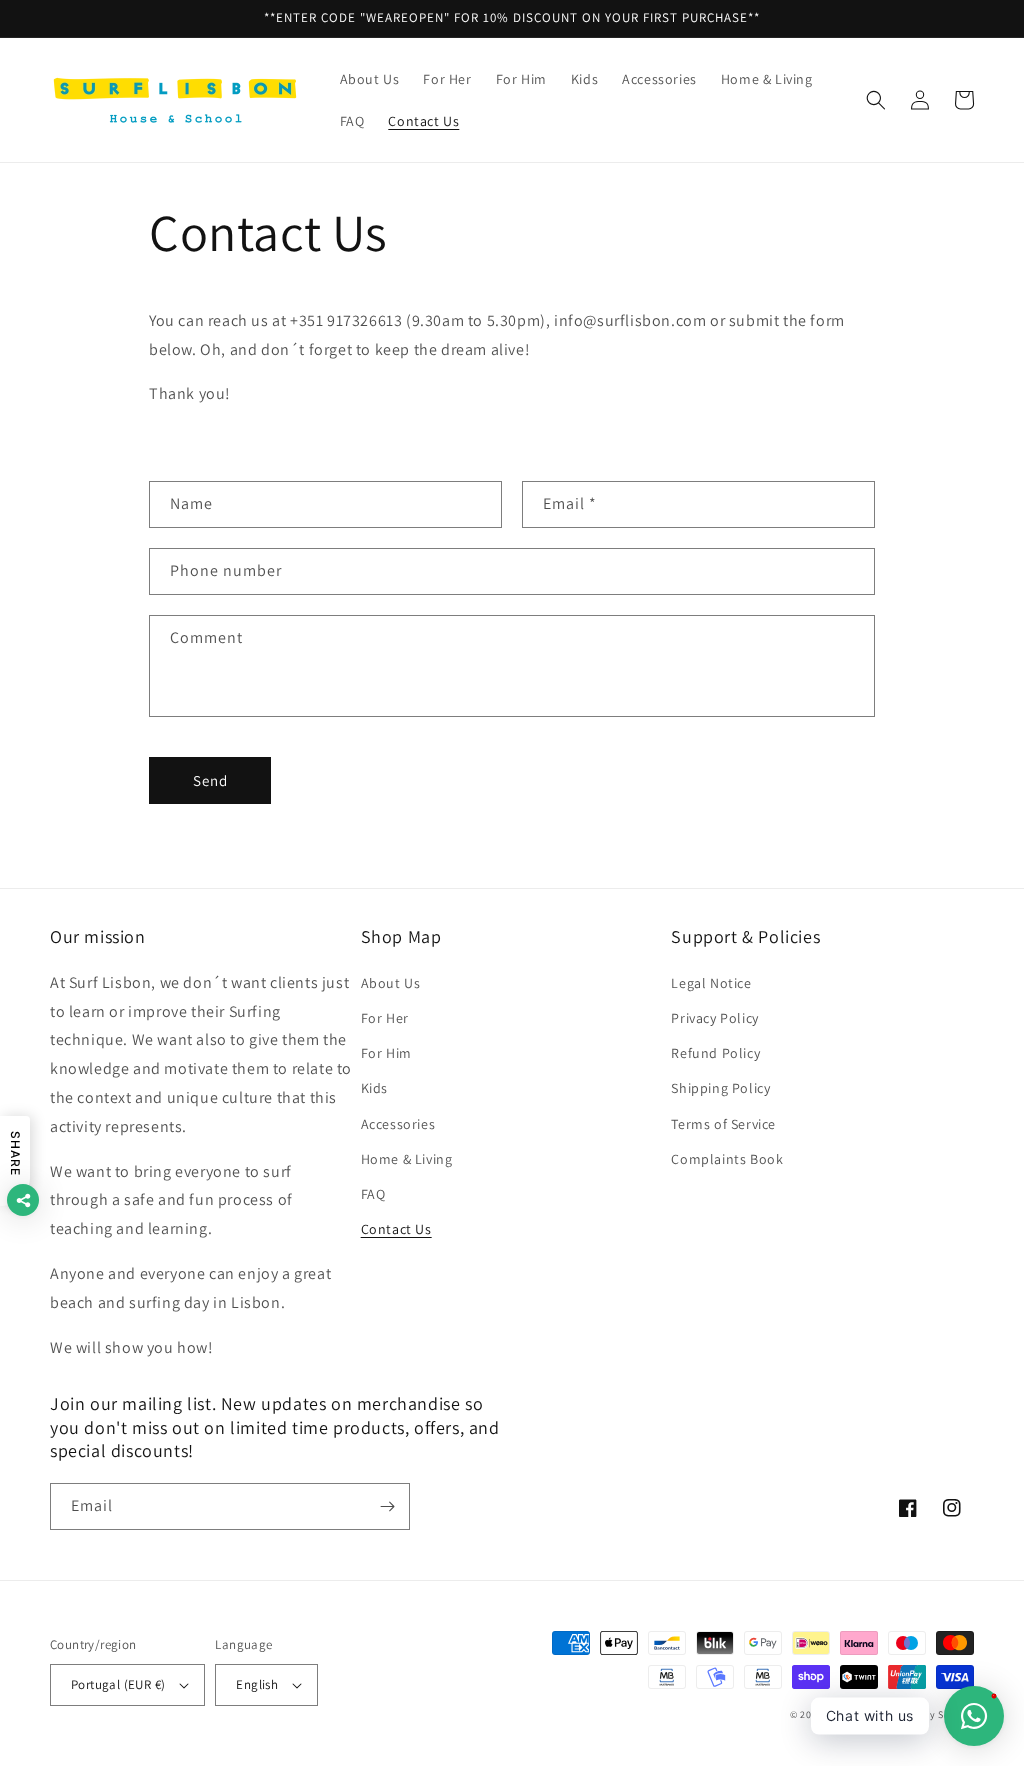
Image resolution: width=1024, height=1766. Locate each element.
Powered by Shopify (926, 1714)
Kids (374, 1088)
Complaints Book (727, 1159)
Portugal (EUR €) (118, 1684)
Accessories (398, 1124)
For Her (385, 1018)
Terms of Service (723, 1124)
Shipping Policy (720, 1088)
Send (210, 780)
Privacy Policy (714, 1018)
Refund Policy (715, 1053)
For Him (386, 1053)
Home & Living (407, 1159)
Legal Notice (711, 983)
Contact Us (396, 1229)
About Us (391, 983)
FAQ (373, 1194)
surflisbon (852, 1714)
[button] (876, 100)
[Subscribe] (387, 1506)
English (257, 1684)
